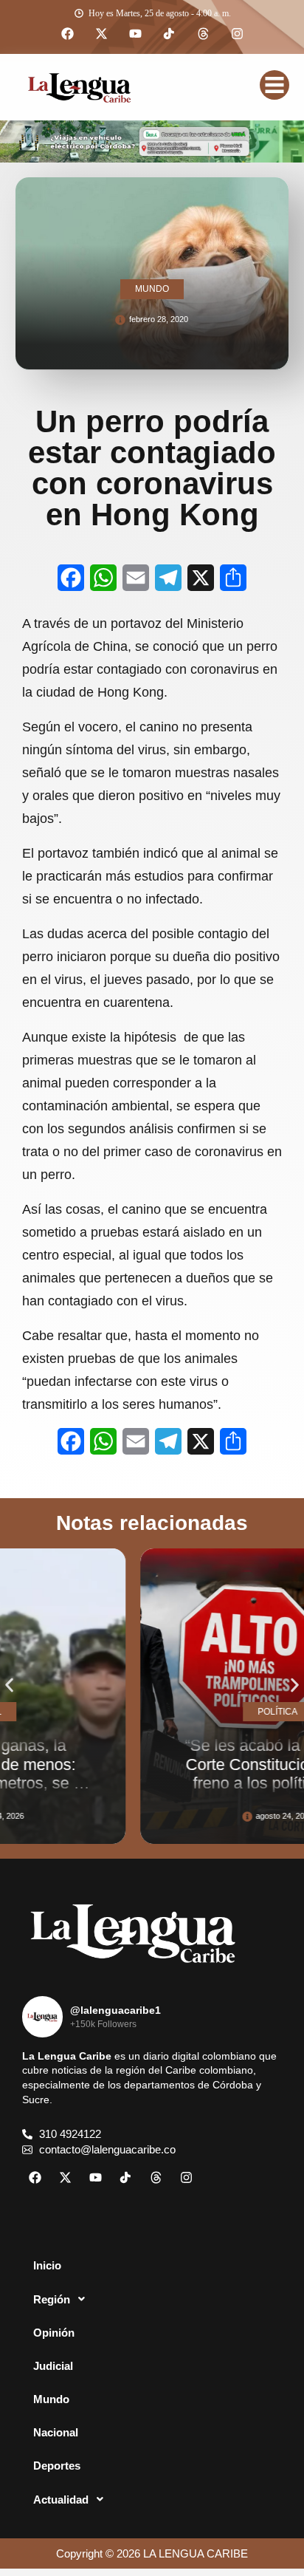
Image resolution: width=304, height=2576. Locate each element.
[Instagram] (237, 34)
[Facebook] (67, 34)
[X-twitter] (101, 34)
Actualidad (61, 2500)
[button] (9, 1685)
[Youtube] (135, 34)
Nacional (56, 2432)
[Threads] (203, 34)
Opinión (54, 2333)
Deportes (57, 2466)
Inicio (47, 2265)
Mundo (51, 2399)
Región (52, 2299)
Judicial (53, 2366)
